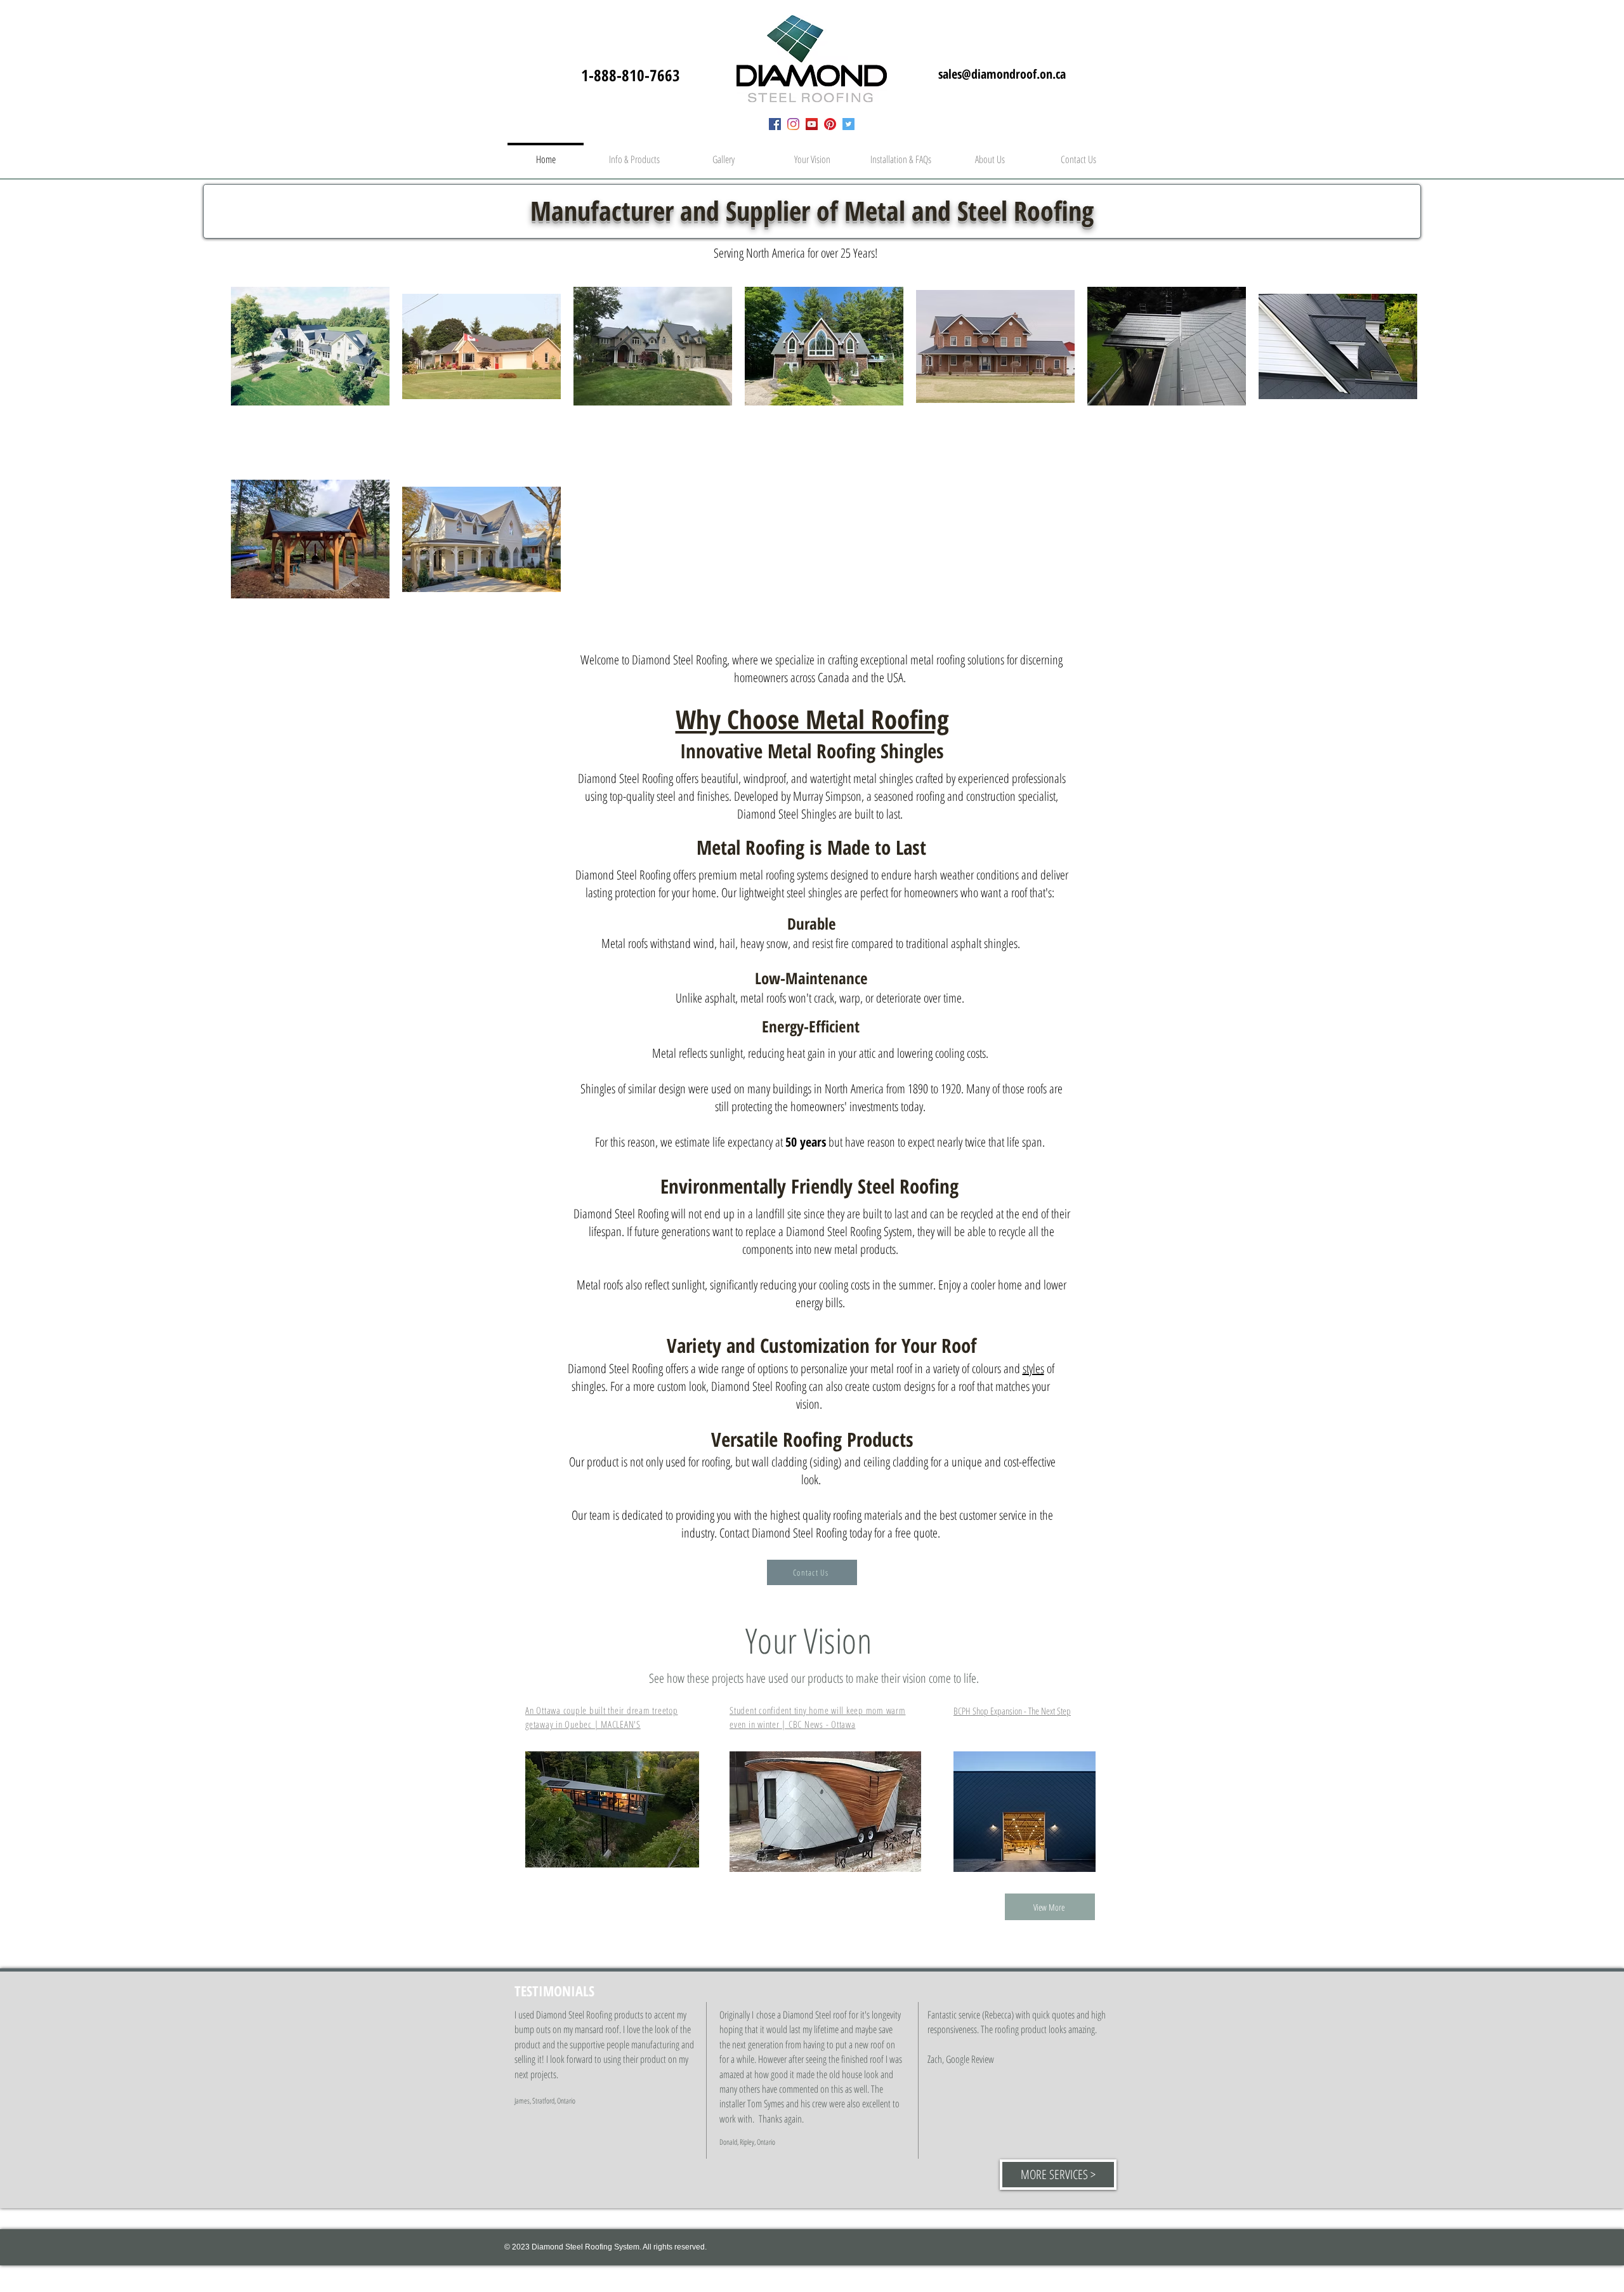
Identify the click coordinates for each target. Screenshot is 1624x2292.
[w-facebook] (775, 124)
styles (1033, 1368)
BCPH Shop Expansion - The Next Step (1012, 1711)
